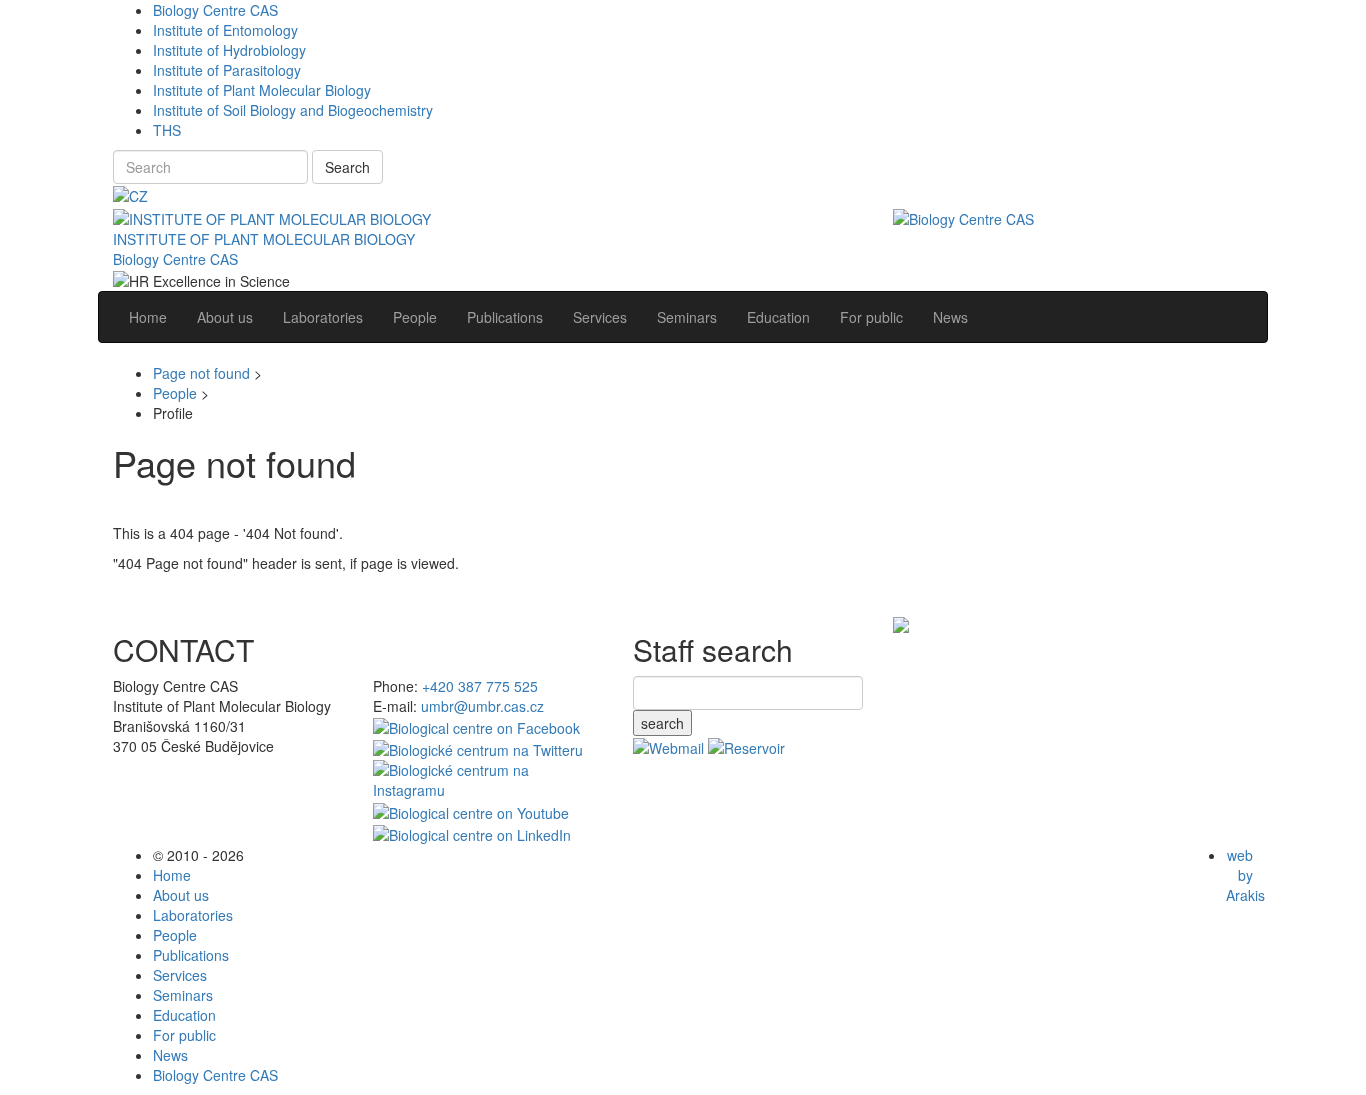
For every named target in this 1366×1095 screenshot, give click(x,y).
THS (167, 130)
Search (347, 167)
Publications (191, 955)
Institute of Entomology (225, 30)
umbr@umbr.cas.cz (482, 706)
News (170, 1055)
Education (184, 1015)
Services (180, 975)
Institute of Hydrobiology (229, 50)
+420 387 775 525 (480, 686)
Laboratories (193, 915)
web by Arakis (1245, 875)
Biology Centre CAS (215, 10)
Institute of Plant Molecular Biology (262, 90)
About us (181, 895)
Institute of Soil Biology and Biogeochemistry (293, 110)
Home (172, 875)
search (662, 723)
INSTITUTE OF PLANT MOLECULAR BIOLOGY (264, 239)
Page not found (201, 373)
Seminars (183, 995)
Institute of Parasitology (227, 70)
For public (184, 1035)
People (175, 393)
